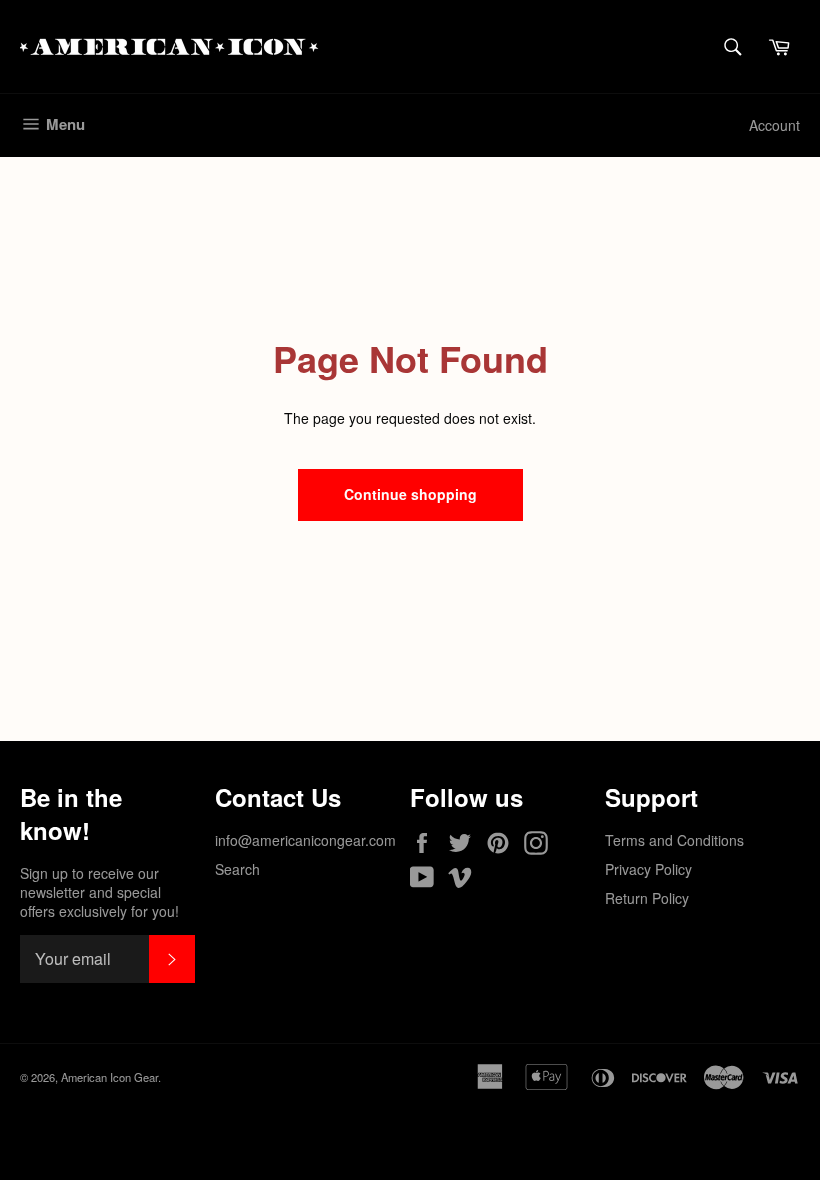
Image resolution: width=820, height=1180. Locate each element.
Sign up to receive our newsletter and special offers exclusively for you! (99, 893)
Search (237, 869)
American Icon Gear (109, 1077)
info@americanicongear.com (305, 840)
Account (774, 125)
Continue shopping (410, 494)
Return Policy (647, 898)
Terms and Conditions (674, 840)
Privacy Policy (648, 869)
